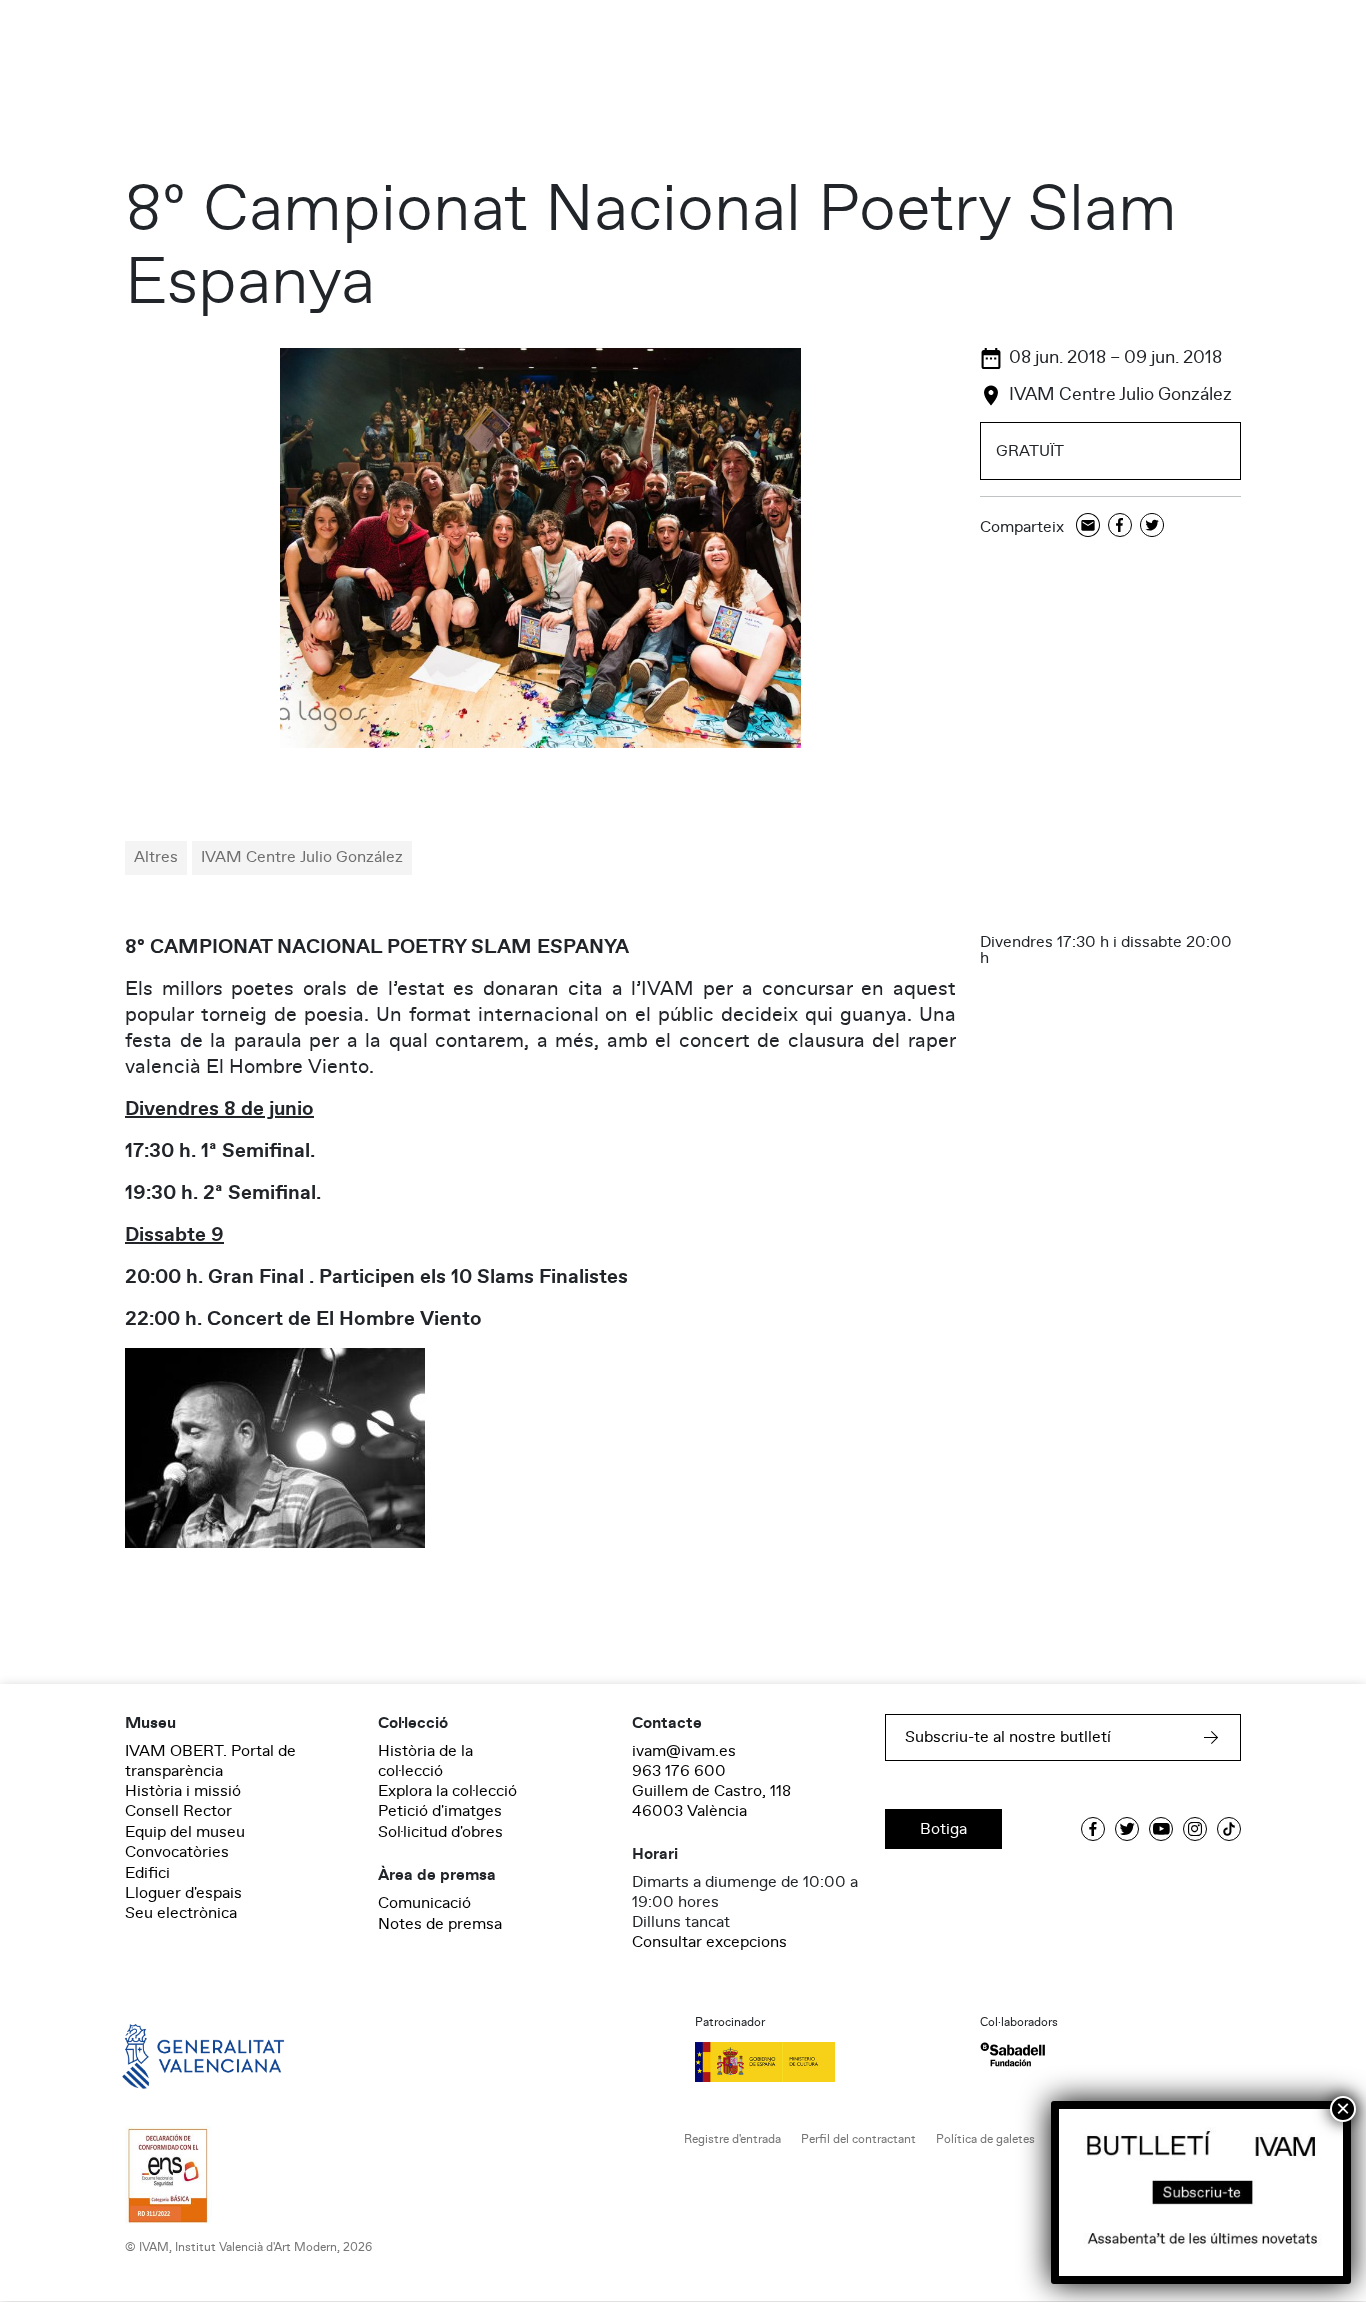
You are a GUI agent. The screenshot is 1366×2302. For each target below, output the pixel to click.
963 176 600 (679, 1771)
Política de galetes (985, 2139)
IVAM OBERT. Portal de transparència (210, 1761)
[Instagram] (1195, 1829)
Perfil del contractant (858, 2139)
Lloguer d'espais (183, 1893)
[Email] (1088, 526)
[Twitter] (1152, 526)
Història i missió (183, 1791)
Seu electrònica (181, 1913)
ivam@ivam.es (684, 1751)
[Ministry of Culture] (825, 2062)
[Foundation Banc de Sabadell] (1012, 2054)
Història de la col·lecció (425, 1761)
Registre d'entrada (732, 2139)
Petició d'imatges (440, 1811)
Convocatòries (177, 1852)
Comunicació (424, 1903)
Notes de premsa (440, 1924)
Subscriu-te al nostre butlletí (1008, 1737)
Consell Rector (178, 1811)
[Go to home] (175, 2055)
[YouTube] (1161, 1829)
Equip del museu (185, 1832)
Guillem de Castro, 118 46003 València (711, 1801)
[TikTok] (1229, 1829)
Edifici (147, 1873)
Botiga (943, 1829)
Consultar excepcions (709, 1942)
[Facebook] (1120, 526)
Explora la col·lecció (447, 1791)
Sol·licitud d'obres (440, 1832)
